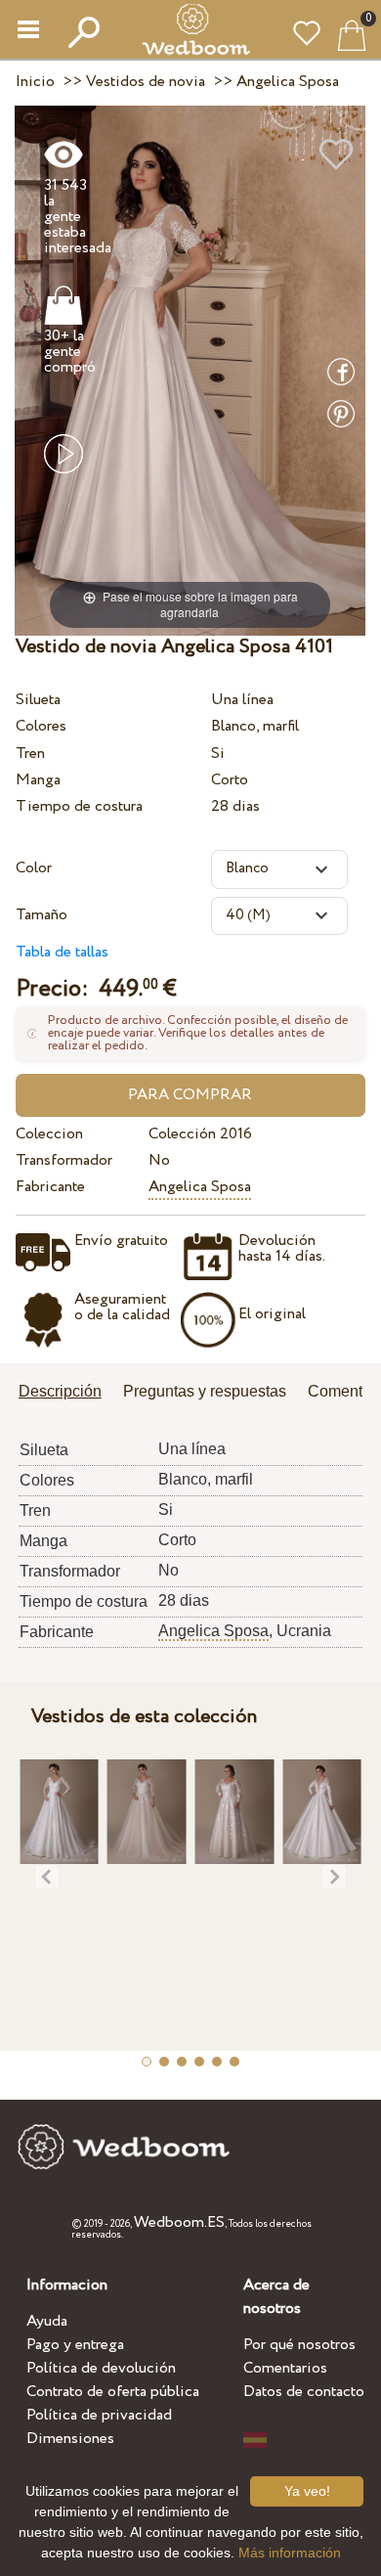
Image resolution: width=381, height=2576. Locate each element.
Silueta (38, 700)
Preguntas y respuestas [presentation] (205, 1391)
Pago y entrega (75, 2345)
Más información (290, 2553)
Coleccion (49, 1134)
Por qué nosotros (299, 2345)
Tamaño (42, 915)
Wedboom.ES (179, 2222)
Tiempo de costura (79, 806)
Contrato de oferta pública (113, 2392)
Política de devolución (101, 2368)
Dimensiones (70, 2439)
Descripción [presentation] (60, 1391)
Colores (41, 726)
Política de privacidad (99, 2415)
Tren (30, 754)
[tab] (67, 1393)
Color (34, 868)
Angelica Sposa (200, 1187)
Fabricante (50, 1187)
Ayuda (47, 2321)
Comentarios (285, 2368)
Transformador (64, 1160)
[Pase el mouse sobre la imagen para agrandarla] (190, 369)
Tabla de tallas (62, 952)
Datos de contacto (304, 2392)
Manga (38, 780)
